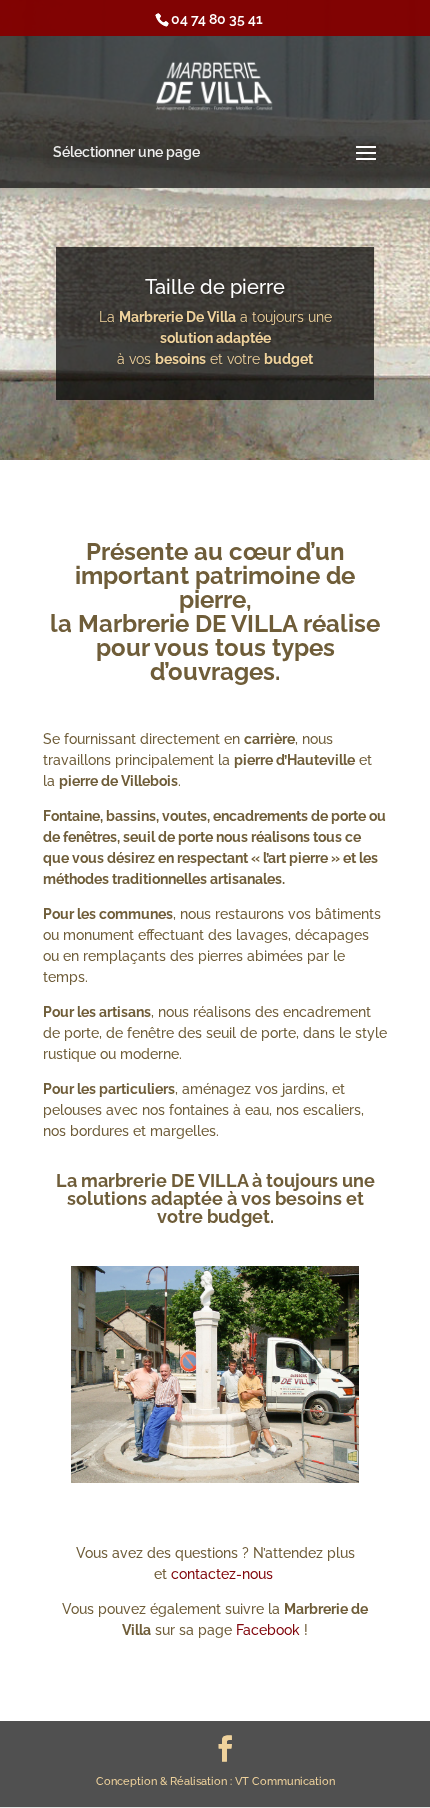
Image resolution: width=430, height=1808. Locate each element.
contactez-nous (224, 1574)
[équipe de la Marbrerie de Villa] (215, 1478)
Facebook (268, 1630)
